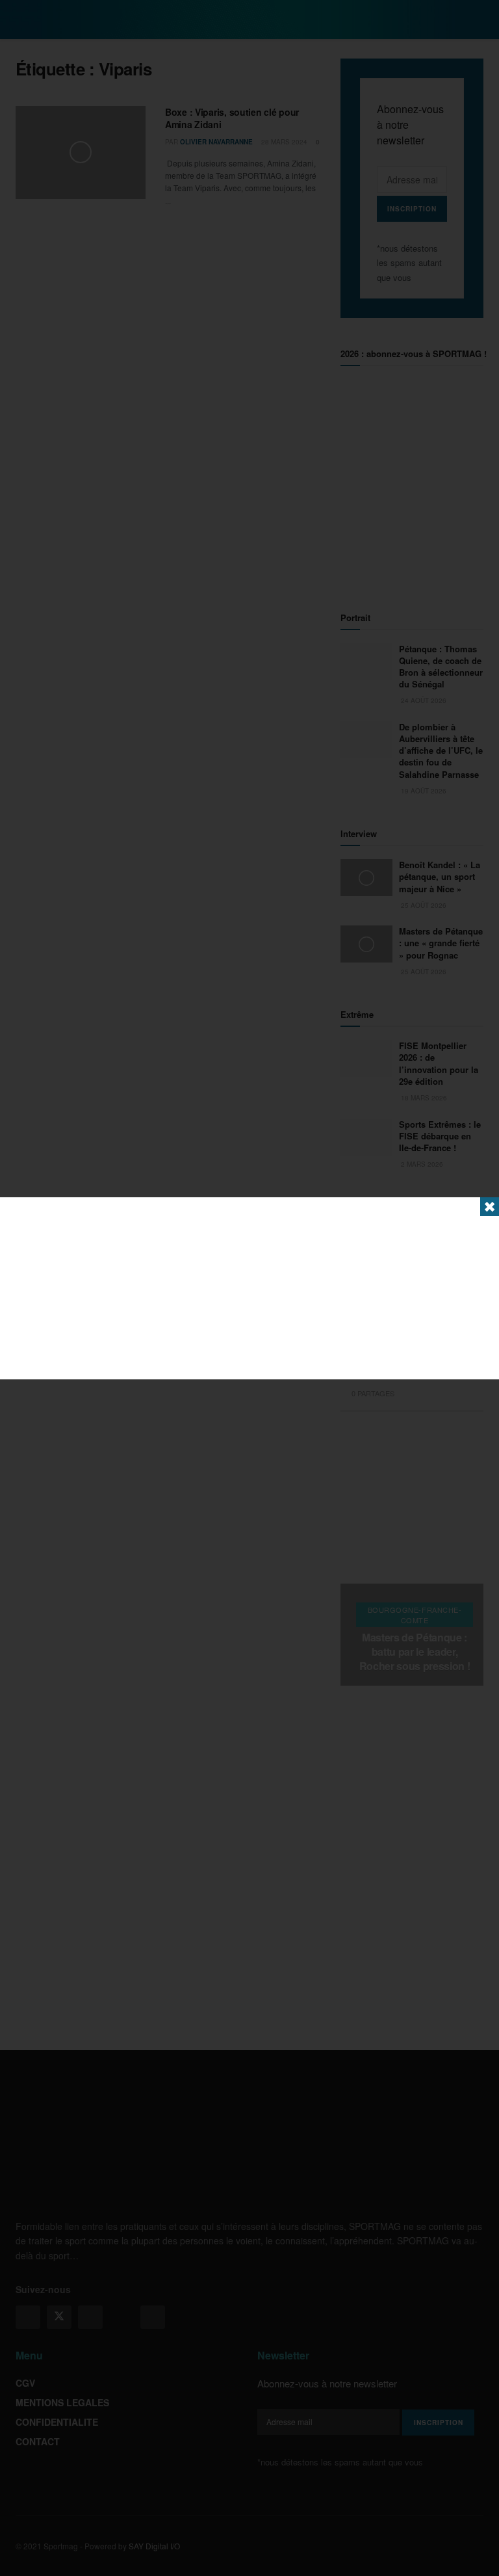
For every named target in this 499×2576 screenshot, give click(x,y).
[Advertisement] (249, 1288)
